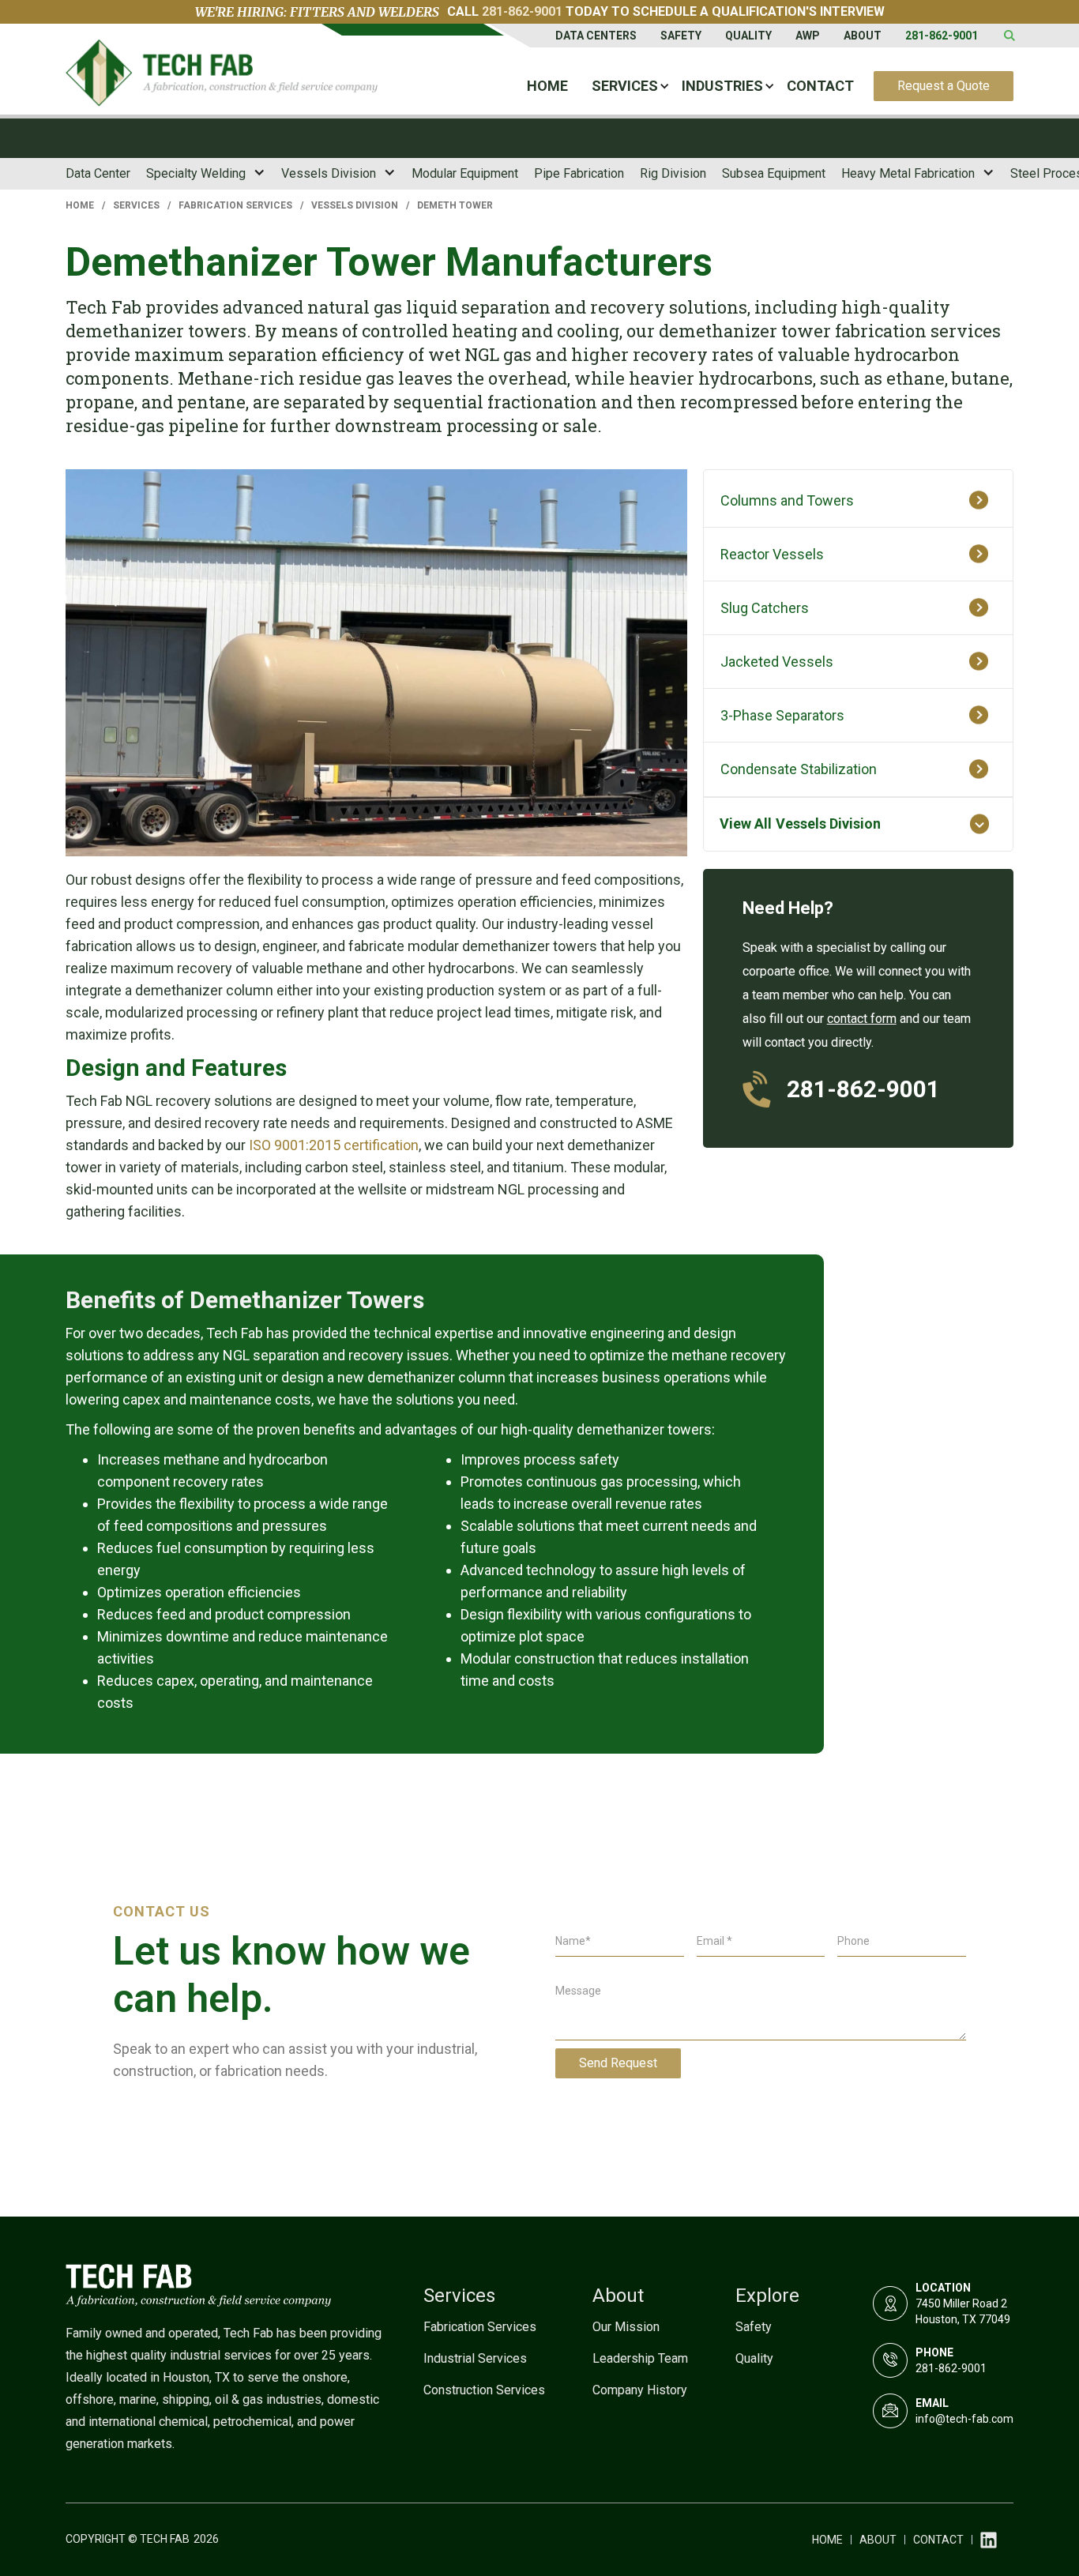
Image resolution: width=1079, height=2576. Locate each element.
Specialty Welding (196, 173)
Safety (681, 36)
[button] (625, 86)
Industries (722, 86)
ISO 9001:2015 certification (334, 1145)
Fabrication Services (235, 205)
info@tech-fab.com (964, 2419)
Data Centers (596, 36)
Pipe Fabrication (579, 173)
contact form (862, 1019)
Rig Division (673, 173)
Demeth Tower (455, 205)
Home (547, 86)
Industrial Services (475, 2358)
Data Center (98, 173)
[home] (222, 77)
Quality (748, 36)
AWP (808, 36)
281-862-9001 (522, 11)
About (863, 36)
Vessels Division (329, 173)
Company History (640, 2390)
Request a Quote (944, 86)
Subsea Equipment (774, 173)
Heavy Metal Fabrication (908, 173)
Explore (767, 2296)
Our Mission (626, 2327)
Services (625, 86)
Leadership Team (640, 2358)
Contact (820, 86)
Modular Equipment (465, 173)
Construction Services (484, 2390)
